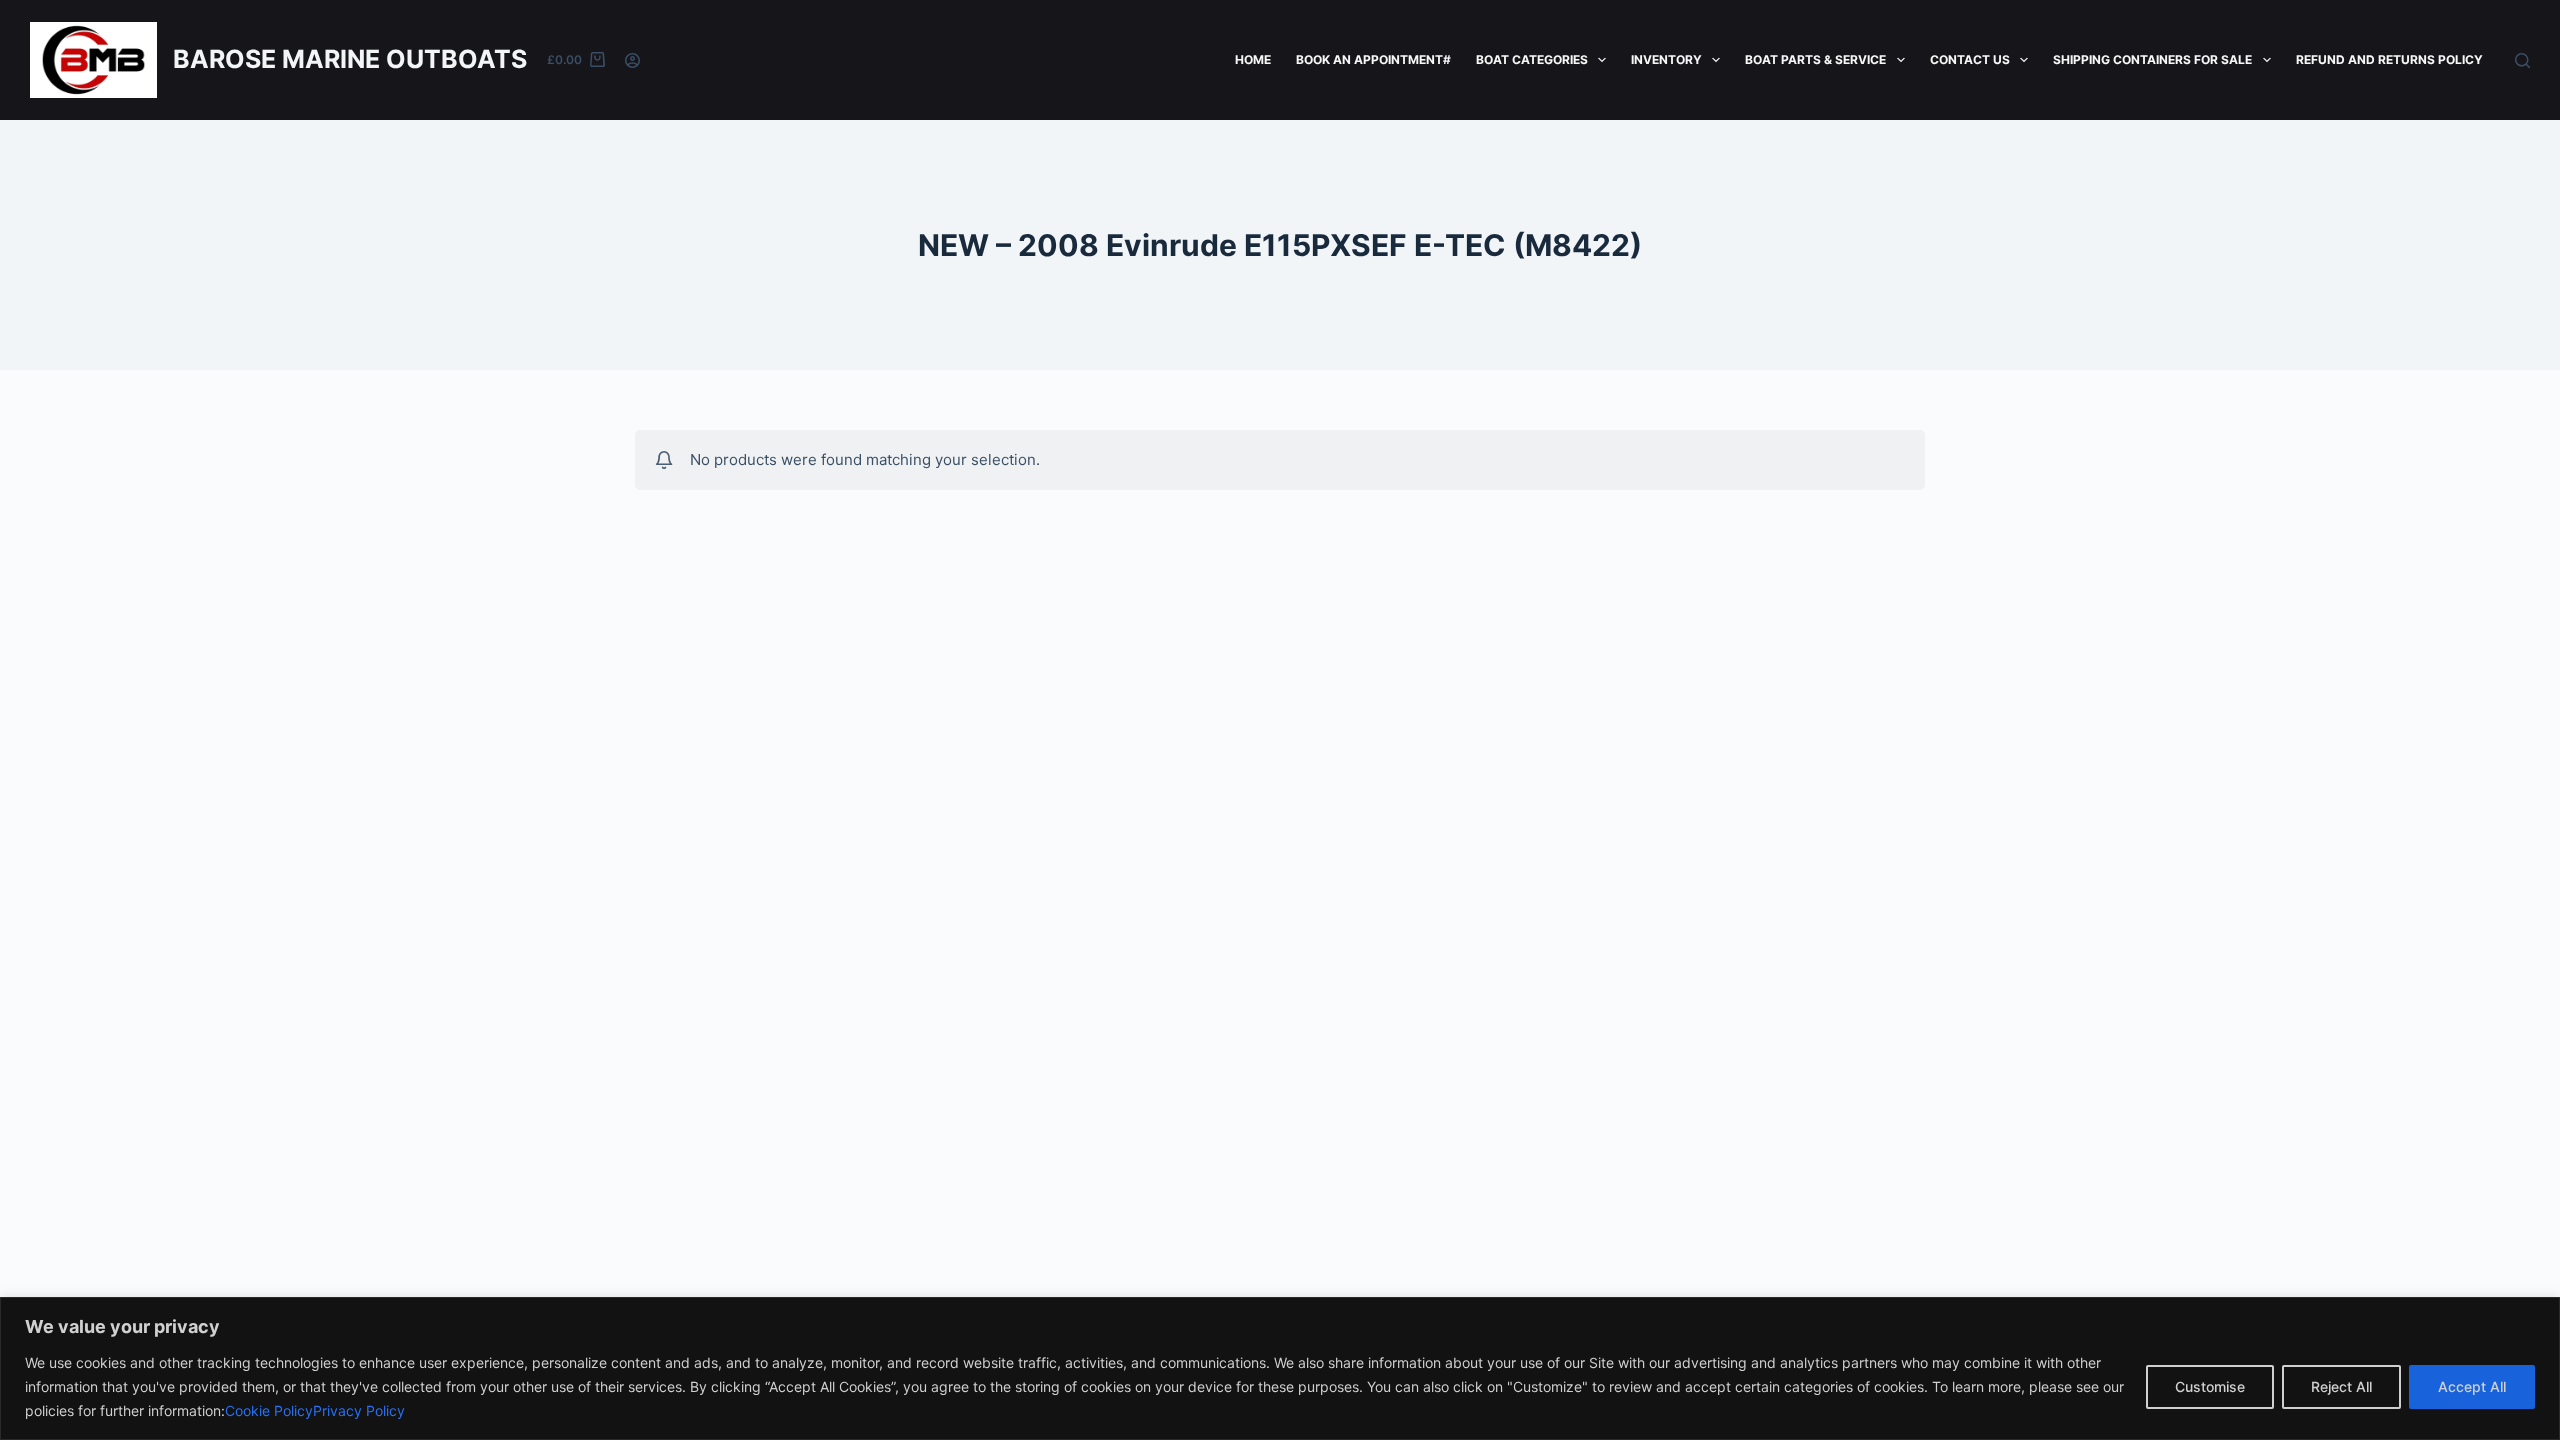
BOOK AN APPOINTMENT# (1373, 59)
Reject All (2341, 1386)
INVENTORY (1666, 59)
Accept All (2472, 1386)
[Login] (632, 60)
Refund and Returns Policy (2389, 59)
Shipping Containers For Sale (2152, 59)
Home (1253, 59)
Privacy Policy (359, 1410)
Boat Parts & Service (1815, 59)
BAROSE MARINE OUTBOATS (350, 59)
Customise (2210, 1386)
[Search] (2522, 60)
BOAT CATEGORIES (1532, 59)
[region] (1280, 1368)
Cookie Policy (269, 1410)
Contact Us (1970, 59)
